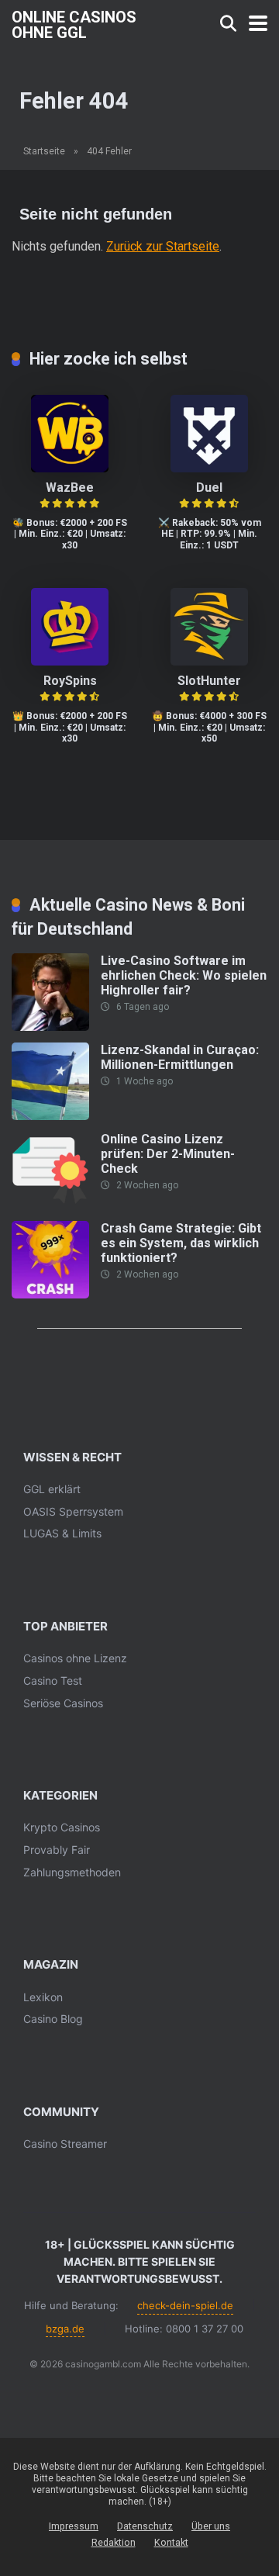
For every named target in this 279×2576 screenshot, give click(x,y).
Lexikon (43, 1997)
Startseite (44, 151)
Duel (209, 488)
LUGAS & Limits (62, 1533)
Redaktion (114, 2542)
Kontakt (171, 2542)
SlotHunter (209, 681)
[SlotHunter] (209, 661)
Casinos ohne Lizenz (75, 1658)
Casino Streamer (65, 2144)
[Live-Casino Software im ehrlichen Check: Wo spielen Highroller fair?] (50, 1027)
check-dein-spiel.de (185, 2305)
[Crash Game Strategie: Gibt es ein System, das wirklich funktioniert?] (50, 1294)
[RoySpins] (70, 661)
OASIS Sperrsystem (73, 1511)
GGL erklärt (52, 1489)
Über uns (211, 2526)
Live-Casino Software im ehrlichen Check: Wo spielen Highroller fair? (184, 975)
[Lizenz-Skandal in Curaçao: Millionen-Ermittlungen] (50, 1116)
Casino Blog (53, 2019)
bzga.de (65, 2329)
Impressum (74, 2526)
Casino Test (53, 1680)
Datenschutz (145, 2526)
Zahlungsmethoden (72, 1872)
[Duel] (209, 468)
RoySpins (70, 681)
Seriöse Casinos (63, 1703)
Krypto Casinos (62, 1827)
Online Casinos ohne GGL (74, 24)
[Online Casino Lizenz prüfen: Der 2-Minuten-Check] (50, 1205)
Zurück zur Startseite (163, 246)
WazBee (70, 488)
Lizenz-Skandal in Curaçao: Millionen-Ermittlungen (180, 1057)
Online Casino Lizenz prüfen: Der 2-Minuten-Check (168, 1154)
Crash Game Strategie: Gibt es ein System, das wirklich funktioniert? (181, 1243)
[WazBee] (70, 468)
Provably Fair (57, 1850)
